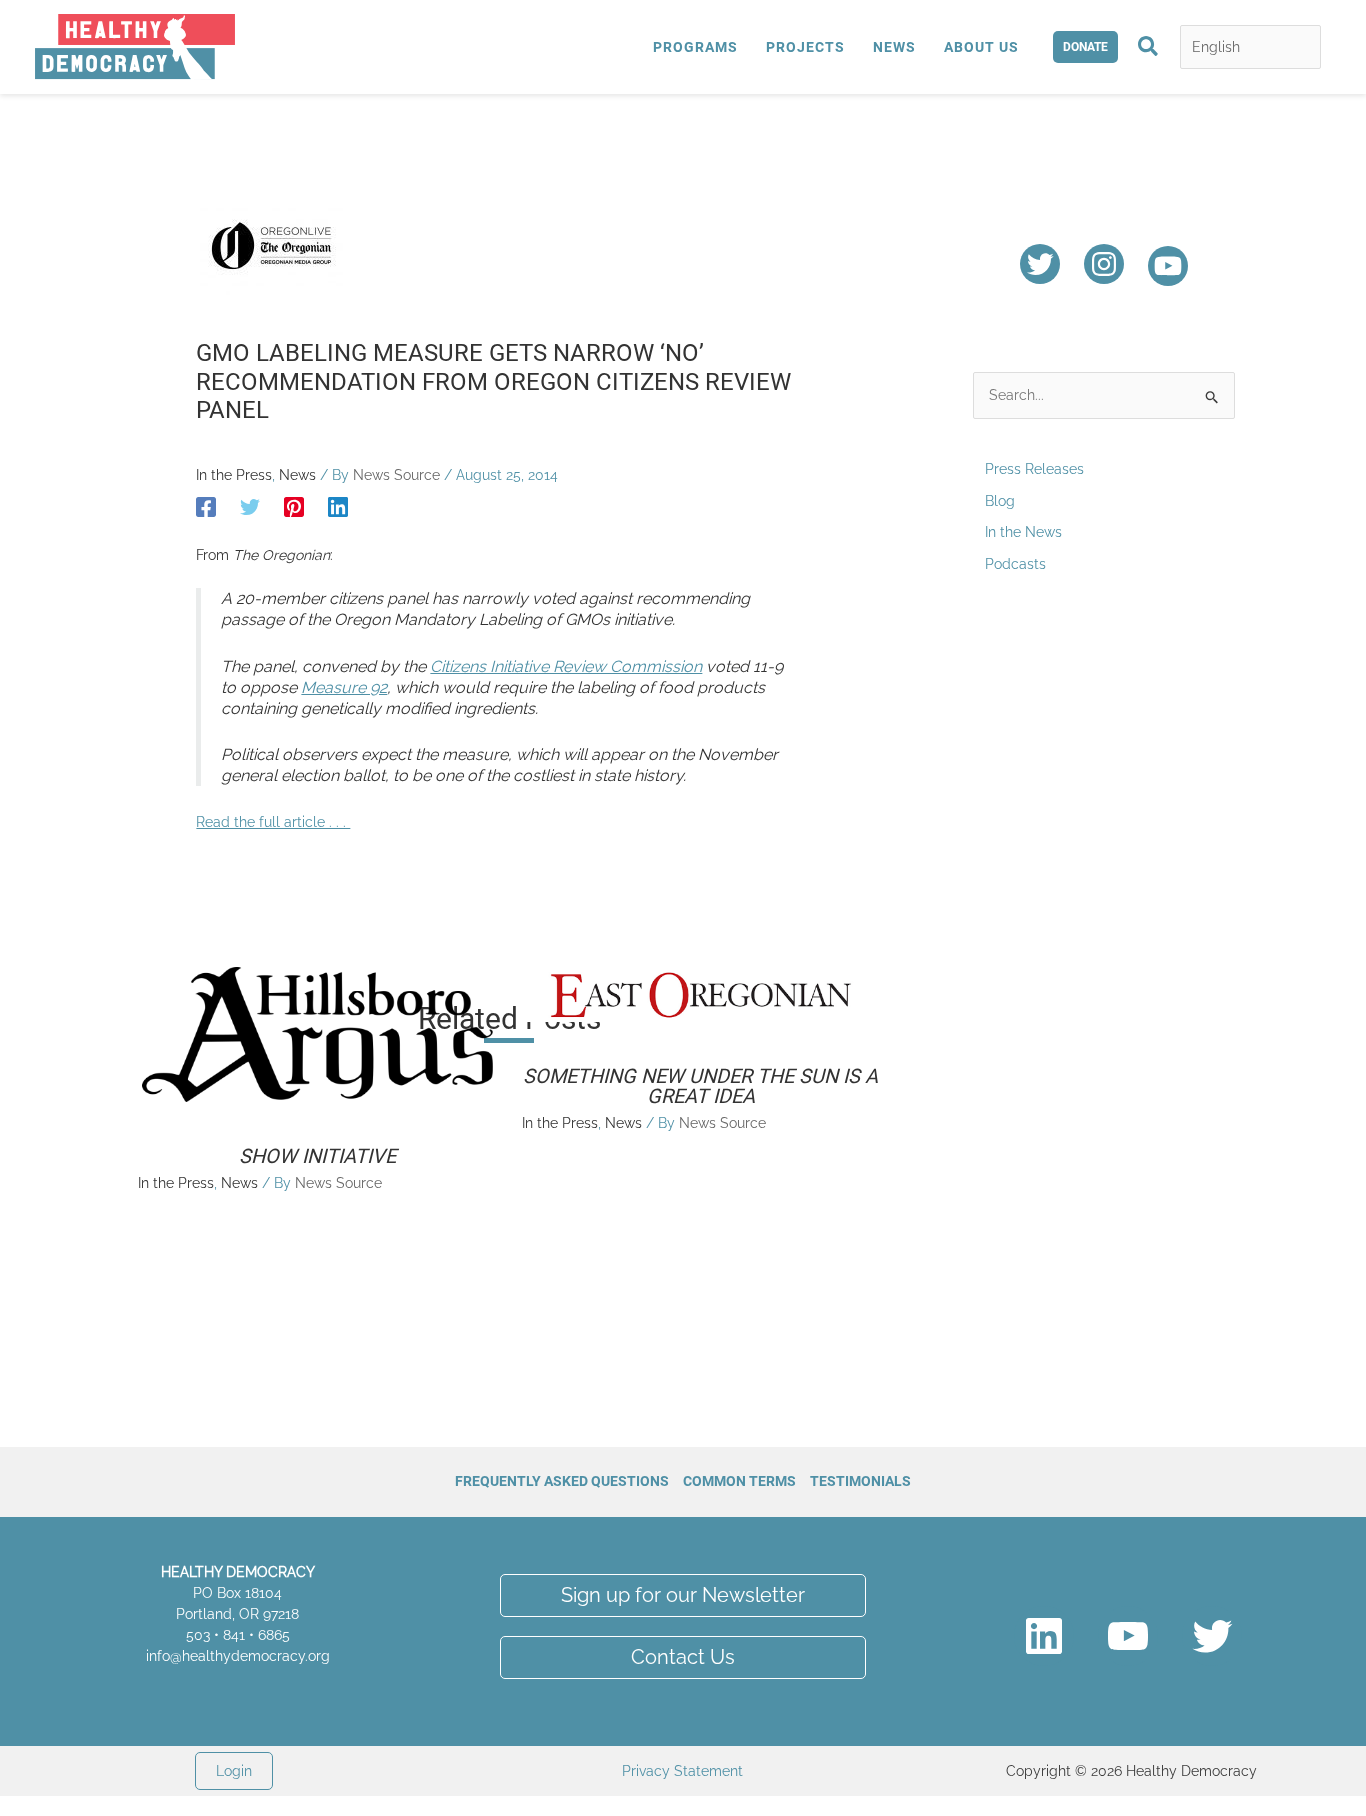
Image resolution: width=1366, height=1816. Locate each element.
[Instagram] (1104, 264)
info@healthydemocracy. (227, 1656)
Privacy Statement (682, 1771)
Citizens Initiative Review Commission (566, 666)
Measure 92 (344, 687)
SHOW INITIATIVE (317, 1156)
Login (234, 1771)
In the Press (234, 475)
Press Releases (1034, 469)
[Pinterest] (294, 507)
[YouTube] (1168, 266)
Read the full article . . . (273, 822)
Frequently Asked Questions (562, 1481)
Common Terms (739, 1481)
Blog (1000, 501)
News (297, 475)
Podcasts (1015, 564)
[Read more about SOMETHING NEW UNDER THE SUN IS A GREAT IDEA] (701, 993)
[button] (1085, 47)
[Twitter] (250, 507)
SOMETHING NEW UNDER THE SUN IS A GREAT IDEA (700, 1086)
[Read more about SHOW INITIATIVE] (317, 1033)
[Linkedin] (338, 507)
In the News (1023, 532)
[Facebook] (206, 507)
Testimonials (860, 1481)
